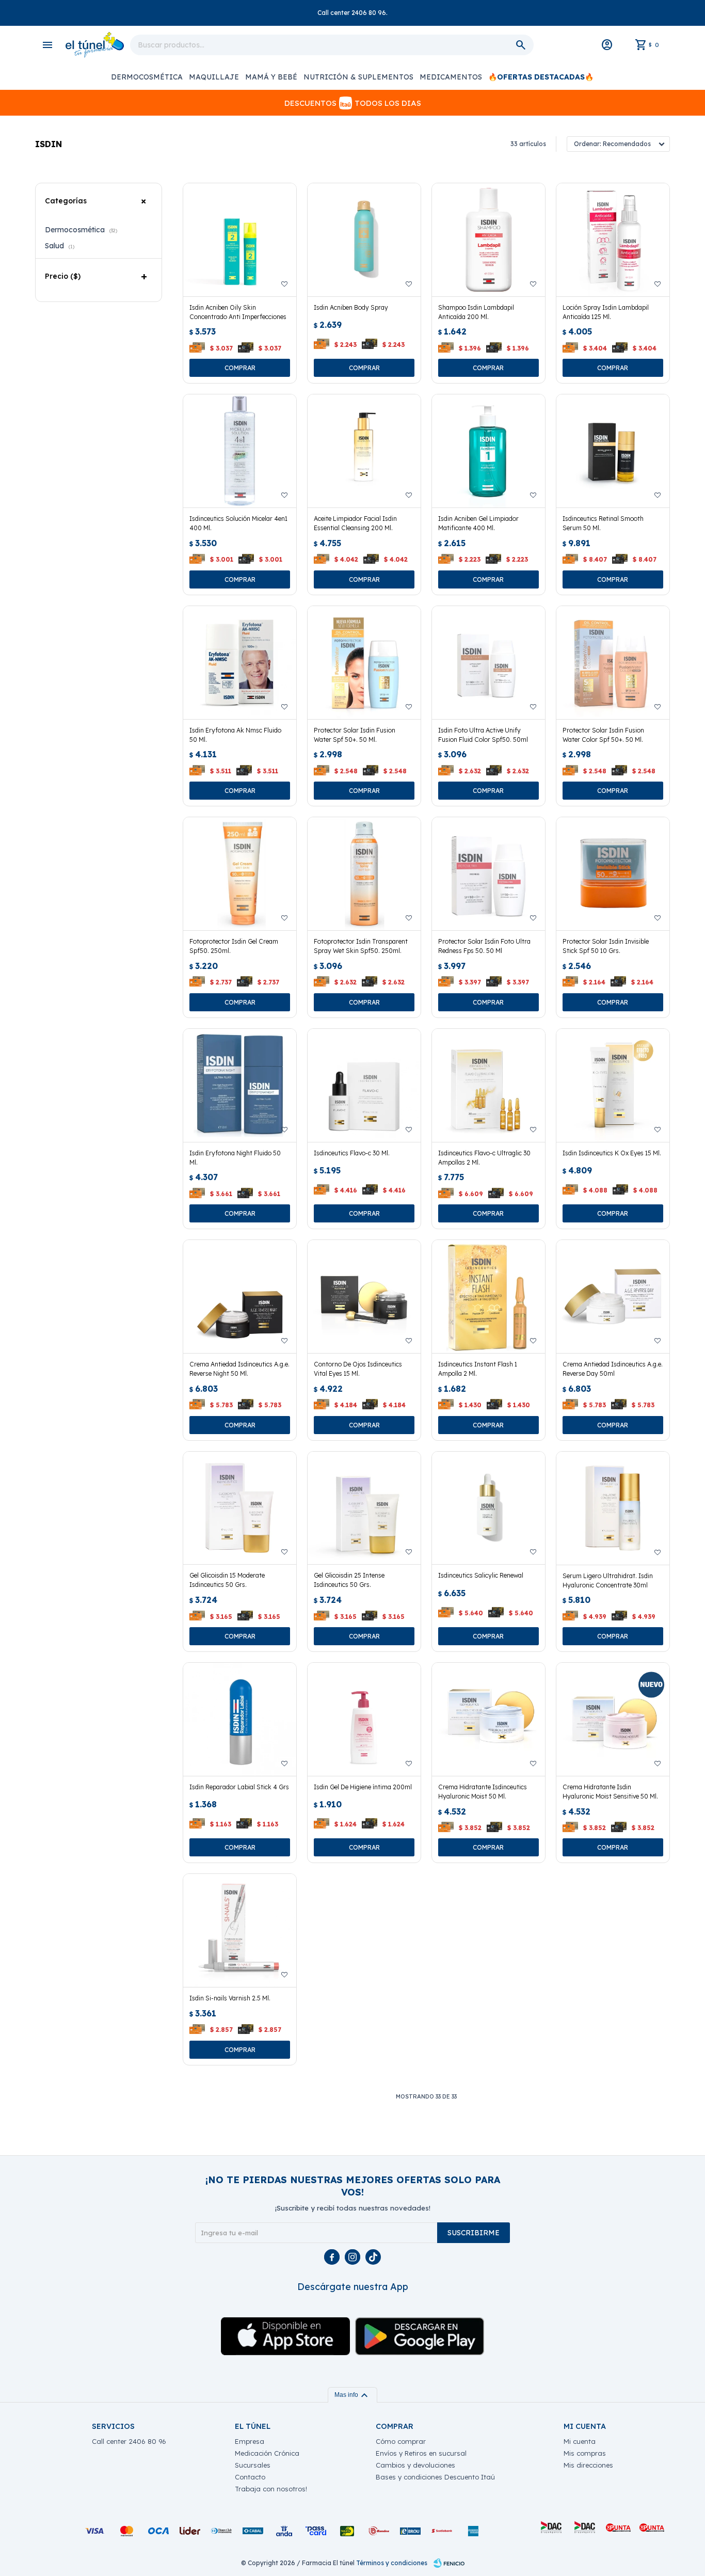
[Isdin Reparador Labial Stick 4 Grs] (240, 1719)
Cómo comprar (401, 2441)
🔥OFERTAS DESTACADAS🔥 (541, 77)
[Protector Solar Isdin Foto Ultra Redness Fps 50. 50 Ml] (488, 874)
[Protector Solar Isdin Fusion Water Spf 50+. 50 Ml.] (364, 663)
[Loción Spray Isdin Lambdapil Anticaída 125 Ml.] (613, 240)
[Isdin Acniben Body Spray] (364, 240)
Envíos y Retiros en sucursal (421, 2453)
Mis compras (585, 2453)
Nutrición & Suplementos (358, 77)
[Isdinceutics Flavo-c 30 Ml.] (364, 1085)
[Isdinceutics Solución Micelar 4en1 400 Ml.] (240, 451)
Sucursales (253, 2465)
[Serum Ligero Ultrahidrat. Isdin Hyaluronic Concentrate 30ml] (613, 1508)
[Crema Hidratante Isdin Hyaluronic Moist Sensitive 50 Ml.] (613, 1719)
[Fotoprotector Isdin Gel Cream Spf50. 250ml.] (240, 874)
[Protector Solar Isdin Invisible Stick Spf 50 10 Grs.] (613, 874)
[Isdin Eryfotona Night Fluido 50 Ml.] (240, 1085)
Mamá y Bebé (271, 77)
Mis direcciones (588, 2465)
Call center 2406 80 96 (129, 2441)
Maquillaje (214, 77)
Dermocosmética (147, 77)
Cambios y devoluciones (415, 2465)
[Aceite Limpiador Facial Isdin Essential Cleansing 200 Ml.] (364, 451)
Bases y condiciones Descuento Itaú (435, 2477)
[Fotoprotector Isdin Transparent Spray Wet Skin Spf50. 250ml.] (364, 874)
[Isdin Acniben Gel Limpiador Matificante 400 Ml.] (488, 451)
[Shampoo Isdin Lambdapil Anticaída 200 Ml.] (488, 240)
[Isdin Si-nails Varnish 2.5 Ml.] (240, 1930)
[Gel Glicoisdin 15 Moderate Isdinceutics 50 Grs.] (240, 1508)
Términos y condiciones (392, 2563)
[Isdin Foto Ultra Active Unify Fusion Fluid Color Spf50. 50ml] (488, 663)
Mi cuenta (580, 2441)
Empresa (250, 2441)
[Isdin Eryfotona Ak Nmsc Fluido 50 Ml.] (240, 663)
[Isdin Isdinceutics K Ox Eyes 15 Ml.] (613, 1085)
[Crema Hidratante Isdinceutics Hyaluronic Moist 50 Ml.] (488, 1719)
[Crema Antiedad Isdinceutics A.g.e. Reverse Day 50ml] (613, 1297)
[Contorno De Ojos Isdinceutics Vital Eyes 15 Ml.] (364, 1297)
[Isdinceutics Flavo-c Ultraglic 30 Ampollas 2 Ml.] (488, 1085)
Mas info (352, 2395)
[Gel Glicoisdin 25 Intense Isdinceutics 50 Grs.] (364, 1508)
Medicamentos (451, 77)
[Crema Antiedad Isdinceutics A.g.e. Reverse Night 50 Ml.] (240, 1297)
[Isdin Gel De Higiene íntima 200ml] (364, 1719)
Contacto (250, 2477)
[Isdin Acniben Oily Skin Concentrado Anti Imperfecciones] (240, 240)
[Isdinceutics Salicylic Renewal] (488, 1508)
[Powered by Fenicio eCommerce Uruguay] (449, 2563)
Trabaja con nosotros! (271, 2489)
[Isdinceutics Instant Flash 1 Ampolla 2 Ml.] (488, 1297)
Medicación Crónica (267, 2453)
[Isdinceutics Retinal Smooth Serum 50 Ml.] (613, 451)
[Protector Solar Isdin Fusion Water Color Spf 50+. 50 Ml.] (613, 663)
